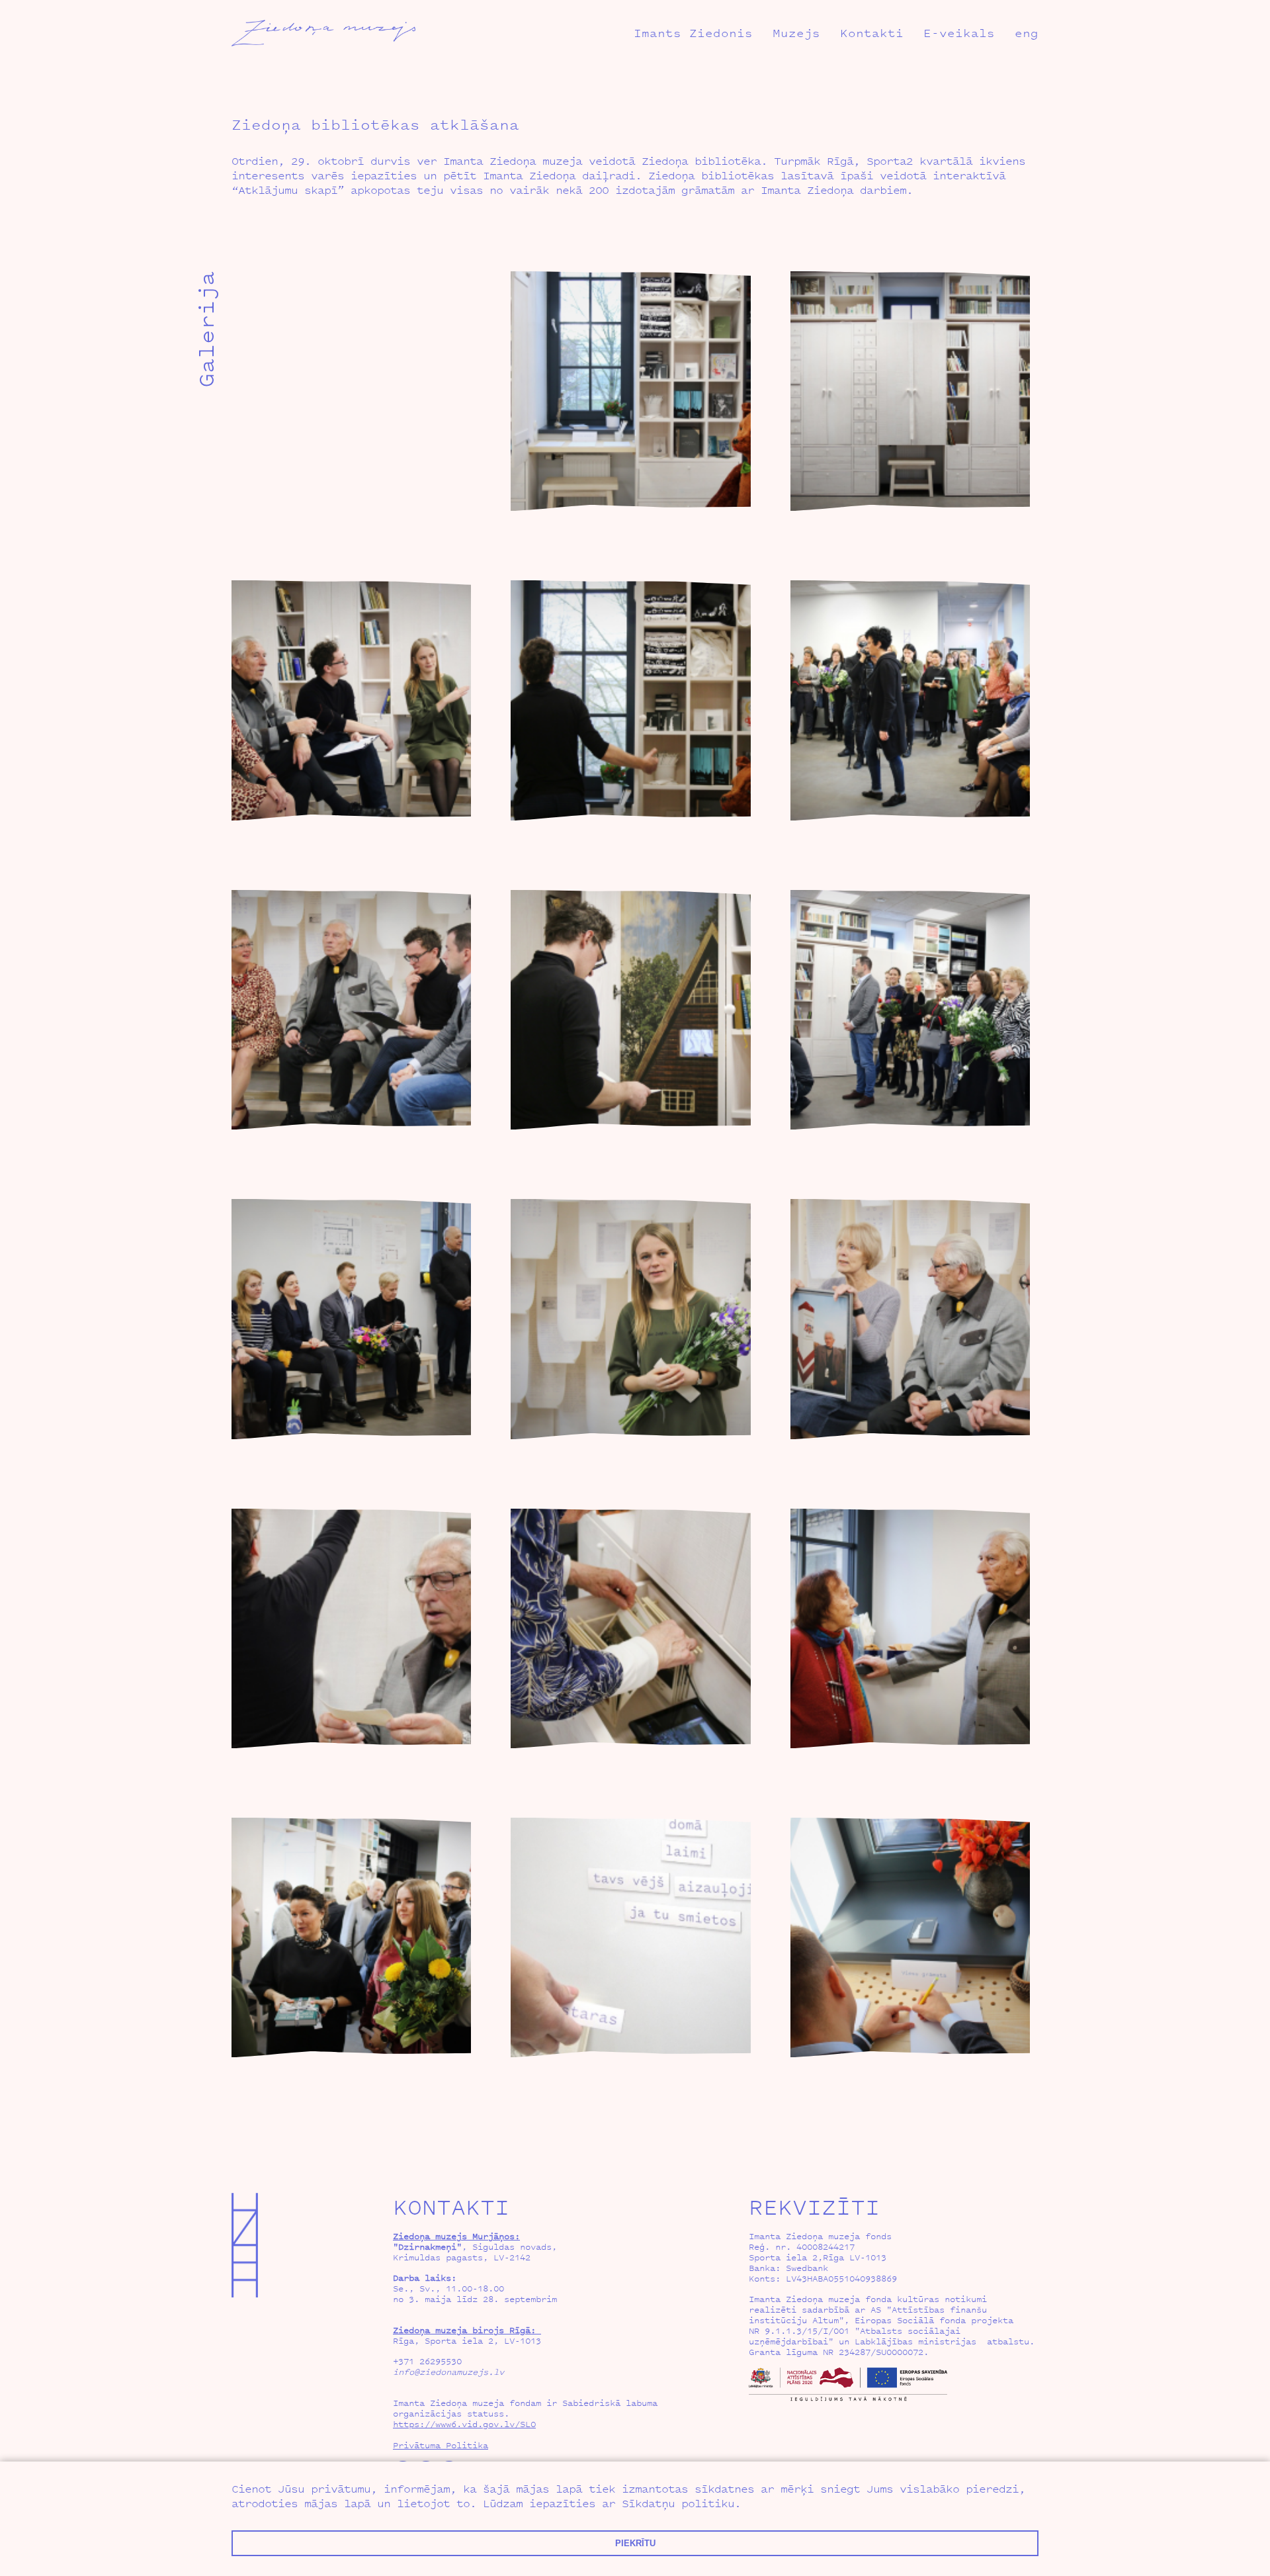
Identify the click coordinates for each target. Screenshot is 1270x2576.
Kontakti (872, 33)
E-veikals (959, 33)
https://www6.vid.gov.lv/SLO (464, 2424)
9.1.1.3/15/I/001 (807, 2331)
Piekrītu (635, 2543)
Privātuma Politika (441, 2445)
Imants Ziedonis (693, 33)
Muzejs (796, 33)
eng (1027, 33)
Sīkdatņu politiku (678, 2503)
